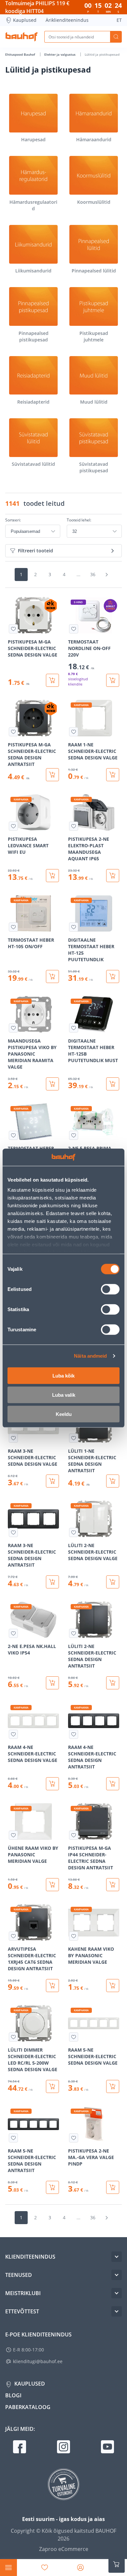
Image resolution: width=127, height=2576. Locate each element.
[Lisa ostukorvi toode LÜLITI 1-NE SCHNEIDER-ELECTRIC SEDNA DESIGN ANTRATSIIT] (113, 1481)
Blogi (13, 2395)
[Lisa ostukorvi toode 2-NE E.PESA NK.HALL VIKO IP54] (52, 1683)
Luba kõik (63, 1375)
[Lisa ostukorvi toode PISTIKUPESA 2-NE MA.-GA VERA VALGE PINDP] (113, 2187)
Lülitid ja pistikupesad (102, 54)
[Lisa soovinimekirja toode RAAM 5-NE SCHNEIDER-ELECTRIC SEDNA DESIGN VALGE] (74, 2037)
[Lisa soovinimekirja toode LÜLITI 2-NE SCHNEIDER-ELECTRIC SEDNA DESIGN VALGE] (74, 1532)
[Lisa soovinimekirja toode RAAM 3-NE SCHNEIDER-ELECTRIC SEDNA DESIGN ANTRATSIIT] (13, 1532)
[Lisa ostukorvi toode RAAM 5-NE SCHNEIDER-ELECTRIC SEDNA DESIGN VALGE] (113, 2086)
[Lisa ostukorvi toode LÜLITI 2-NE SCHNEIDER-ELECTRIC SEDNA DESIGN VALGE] (113, 1582)
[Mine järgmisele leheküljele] (106, 575)
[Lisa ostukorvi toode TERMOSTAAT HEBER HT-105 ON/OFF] (52, 976)
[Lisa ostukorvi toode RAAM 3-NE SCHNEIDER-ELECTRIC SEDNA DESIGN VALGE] (52, 1481)
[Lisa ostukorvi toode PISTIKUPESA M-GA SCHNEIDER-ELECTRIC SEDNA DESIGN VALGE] (52, 680)
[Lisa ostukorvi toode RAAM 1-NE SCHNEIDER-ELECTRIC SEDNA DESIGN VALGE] (113, 775)
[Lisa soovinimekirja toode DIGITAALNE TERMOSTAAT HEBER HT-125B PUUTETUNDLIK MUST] (74, 1028)
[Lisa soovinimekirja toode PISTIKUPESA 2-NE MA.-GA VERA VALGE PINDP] (74, 2138)
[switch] (110, 1289)
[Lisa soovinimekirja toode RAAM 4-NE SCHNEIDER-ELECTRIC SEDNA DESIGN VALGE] (13, 1734)
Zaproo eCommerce (64, 2549)
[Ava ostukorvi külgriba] (117, 2564)
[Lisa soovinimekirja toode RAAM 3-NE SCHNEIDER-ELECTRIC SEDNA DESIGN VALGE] (13, 1438)
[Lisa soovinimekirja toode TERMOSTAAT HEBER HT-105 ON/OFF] (13, 927)
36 (93, 574)
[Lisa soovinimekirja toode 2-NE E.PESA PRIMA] (74, 1135)
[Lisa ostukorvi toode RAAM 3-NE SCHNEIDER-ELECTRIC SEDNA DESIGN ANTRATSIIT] (52, 1582)
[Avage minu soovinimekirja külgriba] (45, 2568)
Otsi (116, 37)
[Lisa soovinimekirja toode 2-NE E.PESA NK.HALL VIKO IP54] (13, 1633)
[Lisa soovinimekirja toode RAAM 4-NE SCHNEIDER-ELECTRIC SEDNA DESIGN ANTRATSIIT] (74, 1734)
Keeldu (64, 1414)
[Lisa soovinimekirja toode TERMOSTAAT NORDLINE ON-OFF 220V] (74, 629)
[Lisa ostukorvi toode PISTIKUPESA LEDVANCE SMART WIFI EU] (52, 876)
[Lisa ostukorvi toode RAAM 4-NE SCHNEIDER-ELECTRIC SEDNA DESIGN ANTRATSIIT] (113, 1784)
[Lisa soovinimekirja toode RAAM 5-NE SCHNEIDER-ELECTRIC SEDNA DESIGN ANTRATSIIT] (13, 2138)
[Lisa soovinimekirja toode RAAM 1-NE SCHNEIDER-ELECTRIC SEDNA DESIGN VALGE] (74, 732)
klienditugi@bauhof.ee (38, 2361)
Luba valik (64, 1395)
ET (119, 20)
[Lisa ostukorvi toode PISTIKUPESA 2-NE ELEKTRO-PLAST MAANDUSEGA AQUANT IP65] (113, 876)
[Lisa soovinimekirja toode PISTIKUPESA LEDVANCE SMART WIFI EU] (13, 826)
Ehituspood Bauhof (21, 54)
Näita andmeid (90, 1356)
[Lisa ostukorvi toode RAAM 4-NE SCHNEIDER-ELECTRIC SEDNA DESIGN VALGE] (52, 1784)
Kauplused (25, 20)
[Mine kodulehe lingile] (21, 37)
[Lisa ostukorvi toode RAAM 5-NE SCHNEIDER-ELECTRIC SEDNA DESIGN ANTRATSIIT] (52, 2187)
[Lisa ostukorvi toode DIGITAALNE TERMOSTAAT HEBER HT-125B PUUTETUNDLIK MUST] (113, 1084)
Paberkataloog (28, 2407)
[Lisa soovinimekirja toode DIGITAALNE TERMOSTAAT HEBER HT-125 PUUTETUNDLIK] (74, 927)
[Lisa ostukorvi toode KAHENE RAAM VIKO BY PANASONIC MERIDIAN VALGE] (113, 1986)
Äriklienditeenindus (67, 20)
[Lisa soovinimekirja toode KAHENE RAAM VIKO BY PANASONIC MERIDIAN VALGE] (74, 1936)
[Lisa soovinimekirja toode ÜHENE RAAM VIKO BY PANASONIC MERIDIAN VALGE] (13, 1835)
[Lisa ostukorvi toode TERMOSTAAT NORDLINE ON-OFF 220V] (113, 680)
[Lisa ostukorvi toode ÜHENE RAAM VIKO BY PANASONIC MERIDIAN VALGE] (52, 1885)
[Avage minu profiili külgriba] (80, 2568)
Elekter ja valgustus (60, 54)
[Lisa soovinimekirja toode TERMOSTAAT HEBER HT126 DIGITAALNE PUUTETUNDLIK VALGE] (13, 1135)
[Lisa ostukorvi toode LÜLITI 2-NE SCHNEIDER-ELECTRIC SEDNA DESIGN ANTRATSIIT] (113, 1683)
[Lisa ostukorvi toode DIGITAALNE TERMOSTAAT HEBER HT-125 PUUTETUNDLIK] (113, 976)
